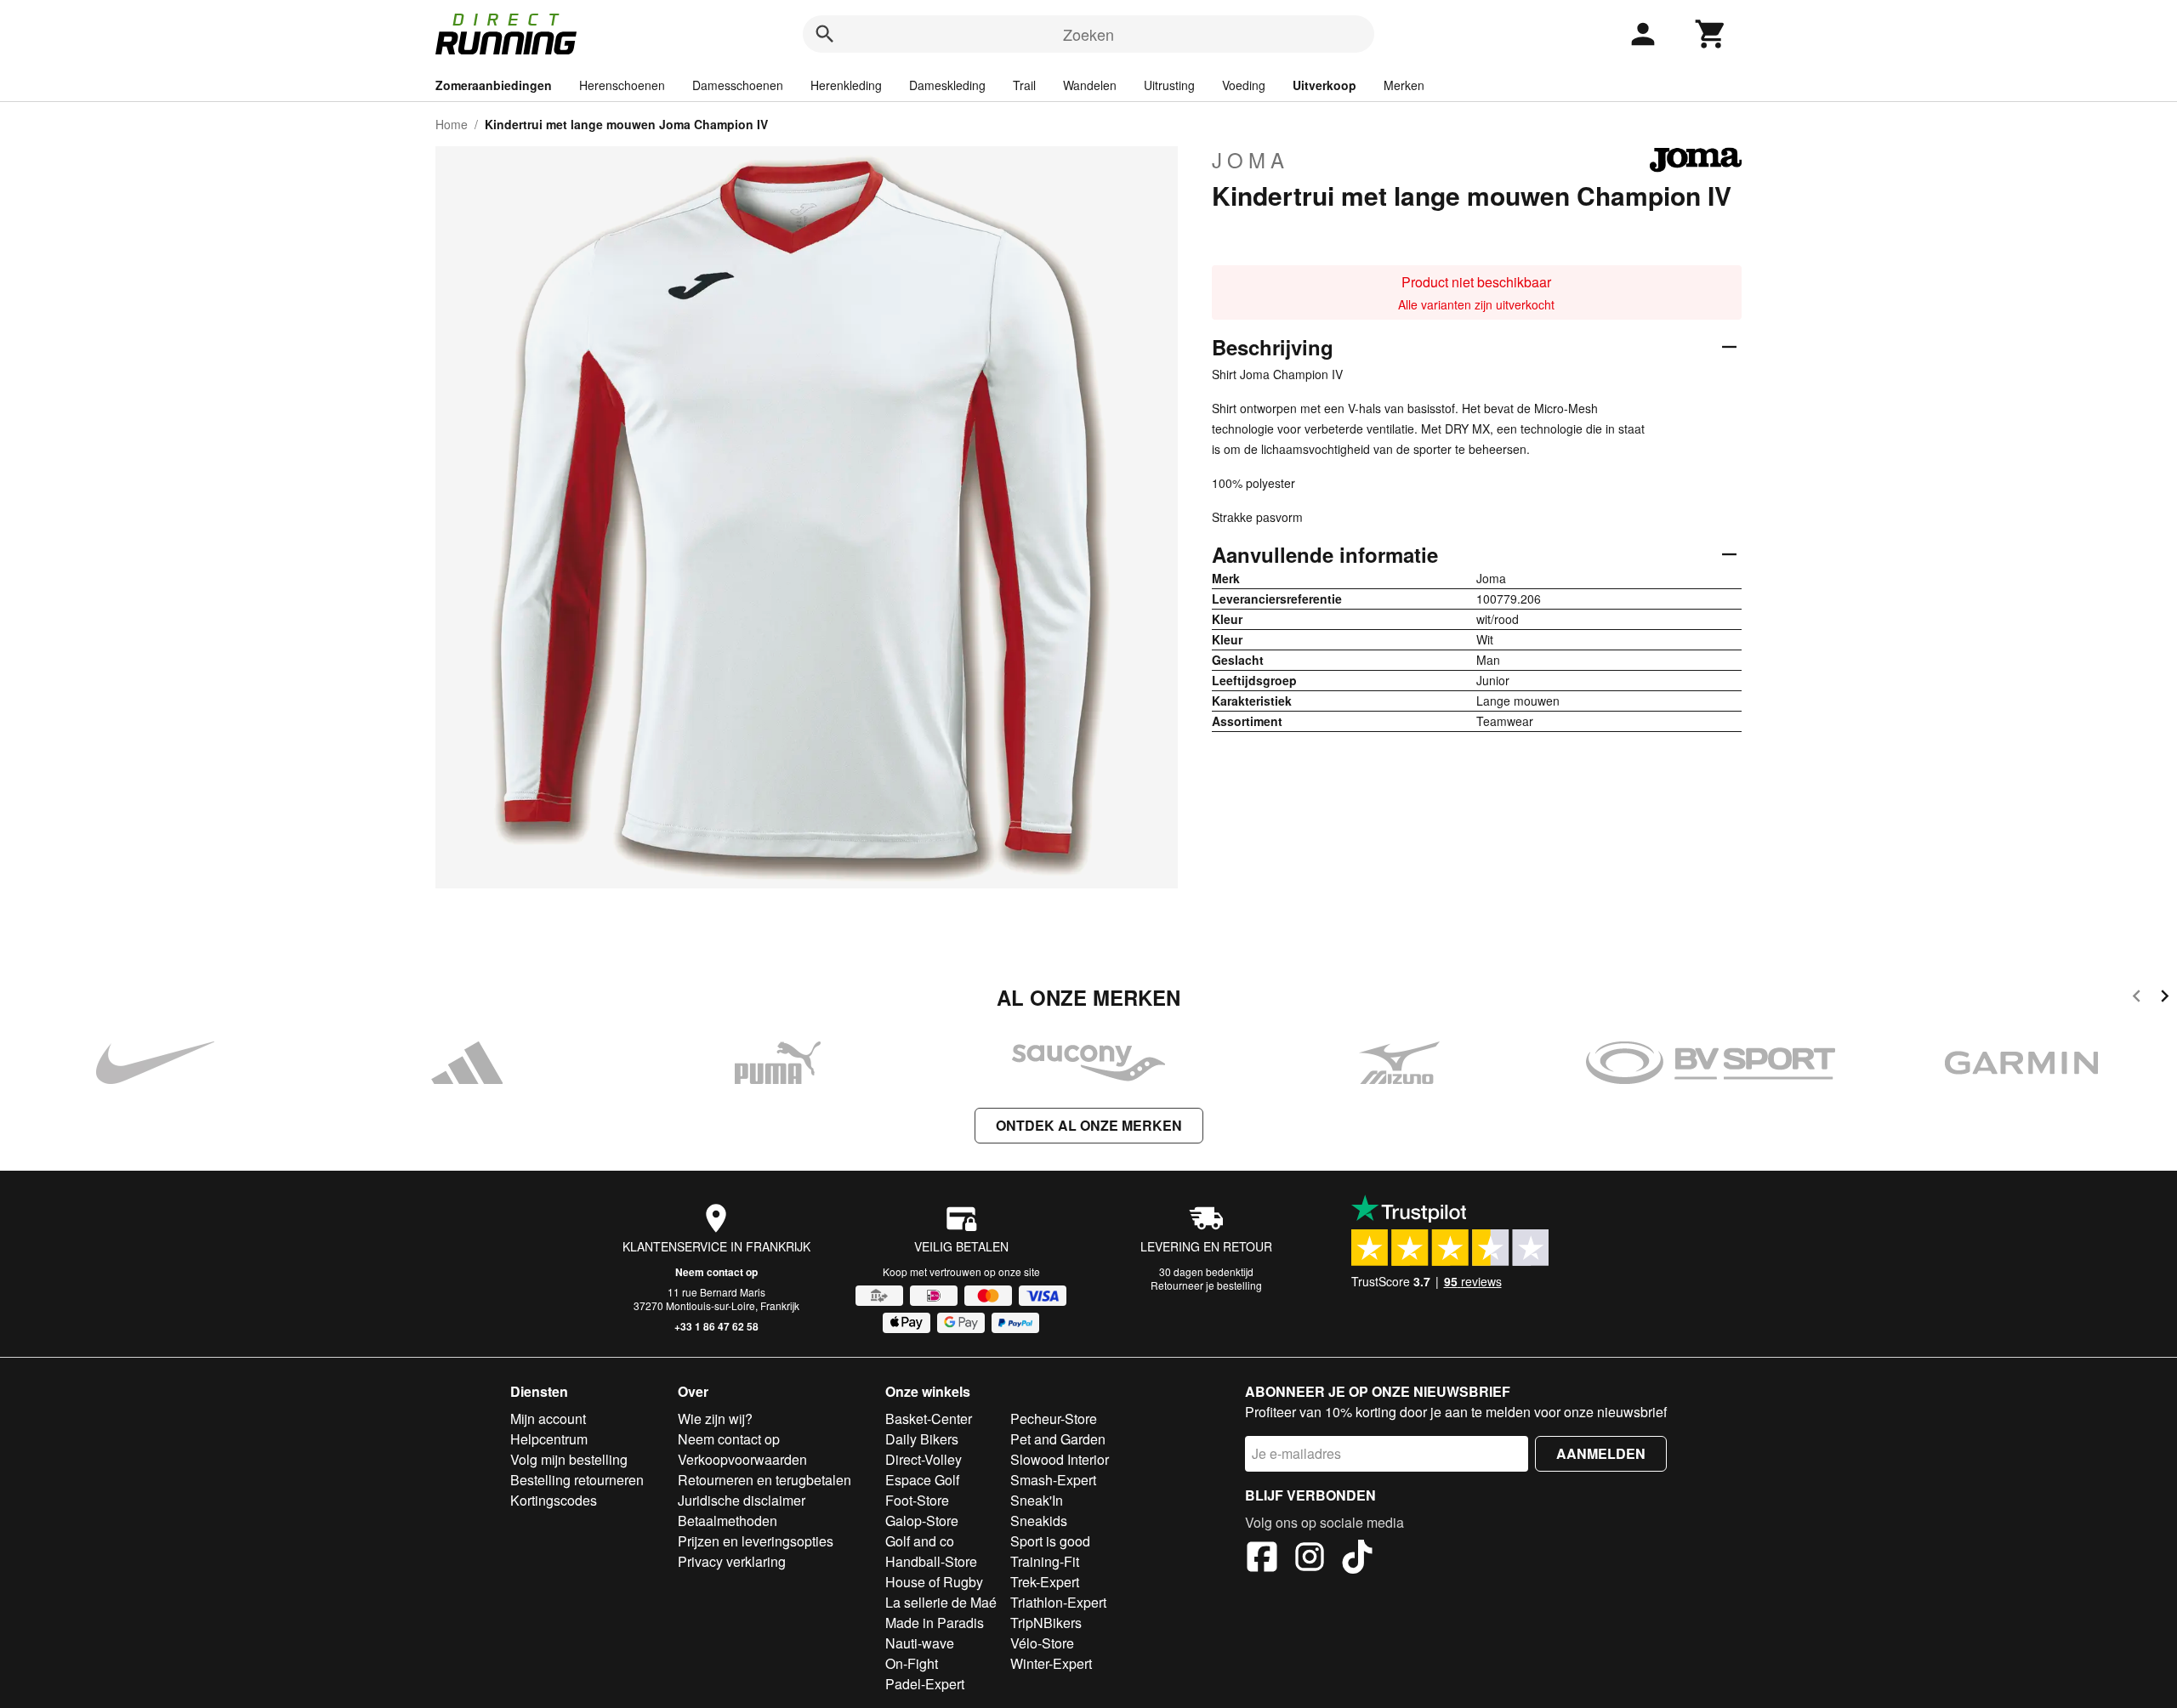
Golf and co (920, 1541)
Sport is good (1050, 1541)
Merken (1404, 85)
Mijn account (548, 1419)
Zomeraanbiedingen (494, 85)
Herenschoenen (622, 85)
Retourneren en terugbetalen (765, 1480)
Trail (1024, 85)
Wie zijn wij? (715, 1419)
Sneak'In (1037, 1500)
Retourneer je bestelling (1206, 1285)
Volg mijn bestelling (569, 1459)
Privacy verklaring (732, 1561)
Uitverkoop (1324, 85)
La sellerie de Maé (941, 1602)
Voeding (1244, 85)
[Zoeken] (825, 34)
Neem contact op (716, 1272)
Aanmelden (1601, 1453)
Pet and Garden (1058, 1439)
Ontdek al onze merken (1089, 1125)
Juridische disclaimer (742, 1500)
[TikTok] (1357, 1559)
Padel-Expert (925, 1684)
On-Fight (912, 1663)
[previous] (2137, 999)
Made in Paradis (935, 1623)
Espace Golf (922, 1480)
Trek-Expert (1045, 1582)
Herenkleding (846, 85)
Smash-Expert (1053, 1480)
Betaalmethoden (728, 1521)
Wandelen (1090, 85)
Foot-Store (917, 1500)
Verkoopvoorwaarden (742, 1459)
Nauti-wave (920, 1643)
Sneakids (1039, 1521)
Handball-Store (931, 1561)
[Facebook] (1262, 1559)
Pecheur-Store (1054, 1419)
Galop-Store (922, 1521)
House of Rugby (934, 1582)
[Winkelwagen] (1711, 34)
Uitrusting (1169, 85)
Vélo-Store (1042, 1643)
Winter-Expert (1051, 1663)
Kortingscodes (554, 1500)
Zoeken (1088, 34)
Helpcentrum (549, 1439)
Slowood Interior (1060, 1459)
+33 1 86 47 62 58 (716, 1326)
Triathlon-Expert (1058, 1602)
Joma (1250, 160)
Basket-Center (929, 1419)
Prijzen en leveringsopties (756, 1541)
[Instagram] (1310, 1559)
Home (452, 124)
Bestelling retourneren (577, 1480)
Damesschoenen (738, 85)
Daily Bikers (922, 1439)
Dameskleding (947, 85)
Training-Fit (1045, 1561)
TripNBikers (1046, 1623)
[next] (2165, 999)
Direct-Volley (924, 1459)
